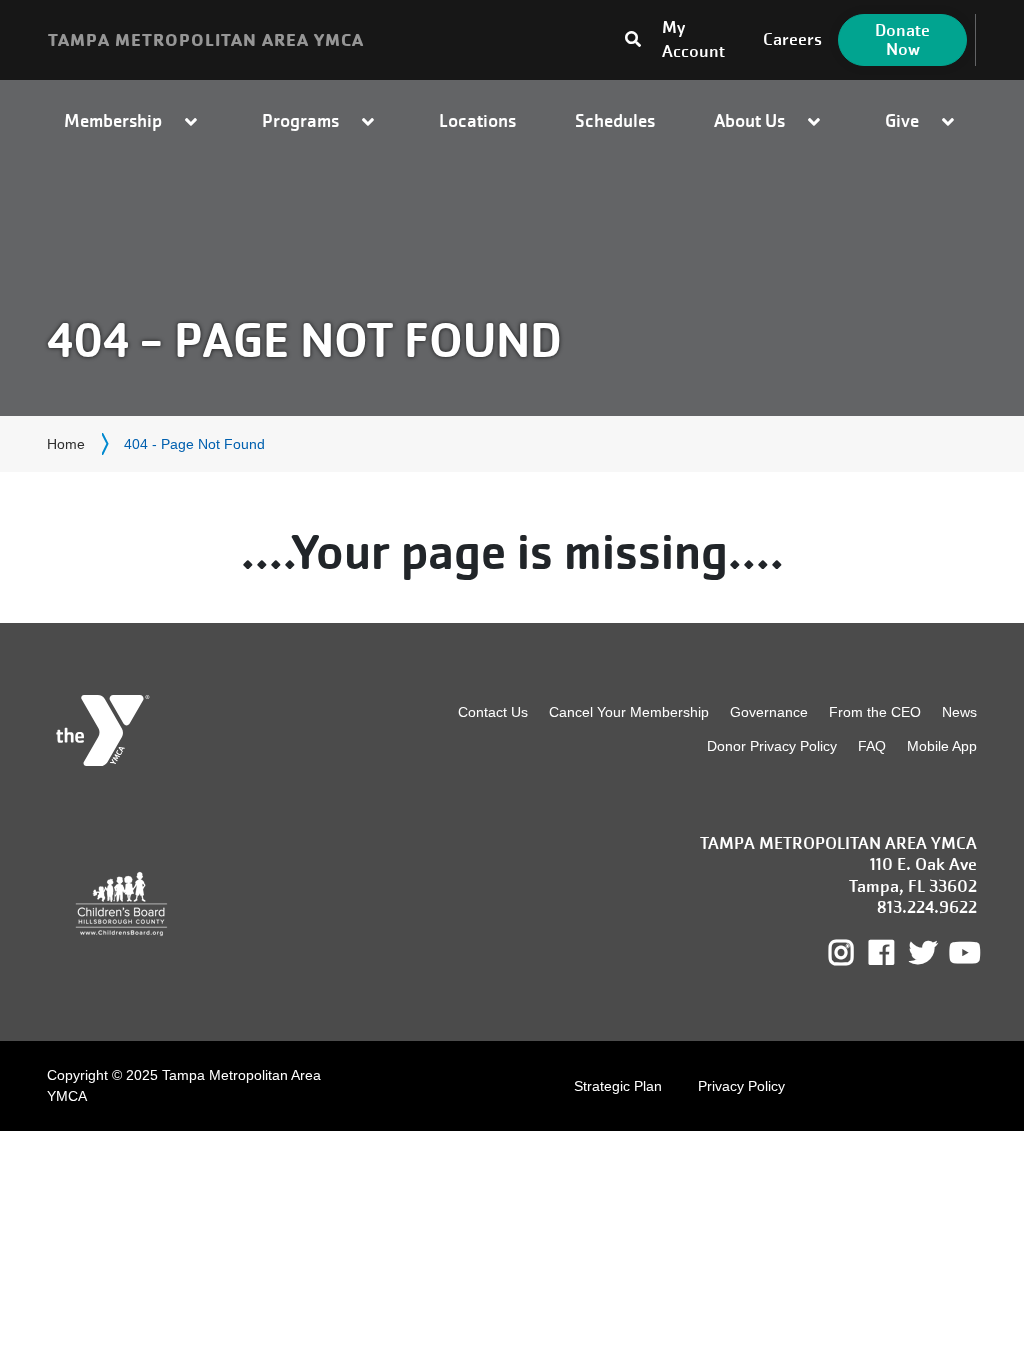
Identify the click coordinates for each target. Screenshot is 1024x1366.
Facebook (895, 953)
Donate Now (902, 40)
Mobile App (942, 746)
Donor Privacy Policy (772, 746)
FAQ (872, 746)
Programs (300, 121)
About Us (749, 121)
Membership (113, 121)
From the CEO (875, 712)
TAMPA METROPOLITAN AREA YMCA (206, 39)
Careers (792, 39)
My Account (693, 39)
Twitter (923, 953)
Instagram (855, 953)
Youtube (963, 953)
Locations (477, 121)
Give (902, 121)
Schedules (615, 121)
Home (66, 444)
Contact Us (493, 712)
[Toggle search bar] (591, 35)
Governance (769, 712)
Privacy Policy (741, 1086)
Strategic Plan (618, 1086)
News (959, 712)
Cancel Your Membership (629, 712)
